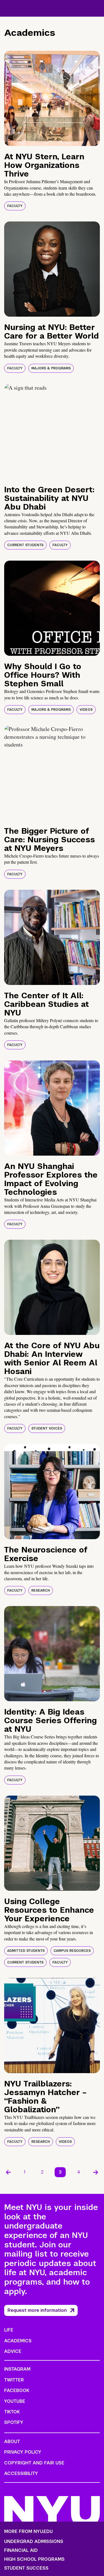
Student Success (26, 2568)
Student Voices (47, 1428)
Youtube (15, 2401)
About (12, 2442)
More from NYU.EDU (28, 2531)
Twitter (14, 2380)
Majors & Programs (51, 368)
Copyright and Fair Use (34, 2463)
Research (41, 1591)
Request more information (37, 2310)
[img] (52, 98)
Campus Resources (72, 1951)
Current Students (25, 545)
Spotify (14, 2422)
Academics (18, 2341)
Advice (13, 2351)
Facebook (17, 2390)
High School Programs (34, 2559)
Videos (86, 710)
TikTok (12, 2412)
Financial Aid (21, 2550)
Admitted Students (26, 1951)
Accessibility (21, 2473)
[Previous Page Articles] (8, 2172)
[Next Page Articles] (96, 2172)
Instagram (17, 2369)
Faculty (15, 206)
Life (9, 2330)
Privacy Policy (23, 2452)
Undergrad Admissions (34, 2542)
